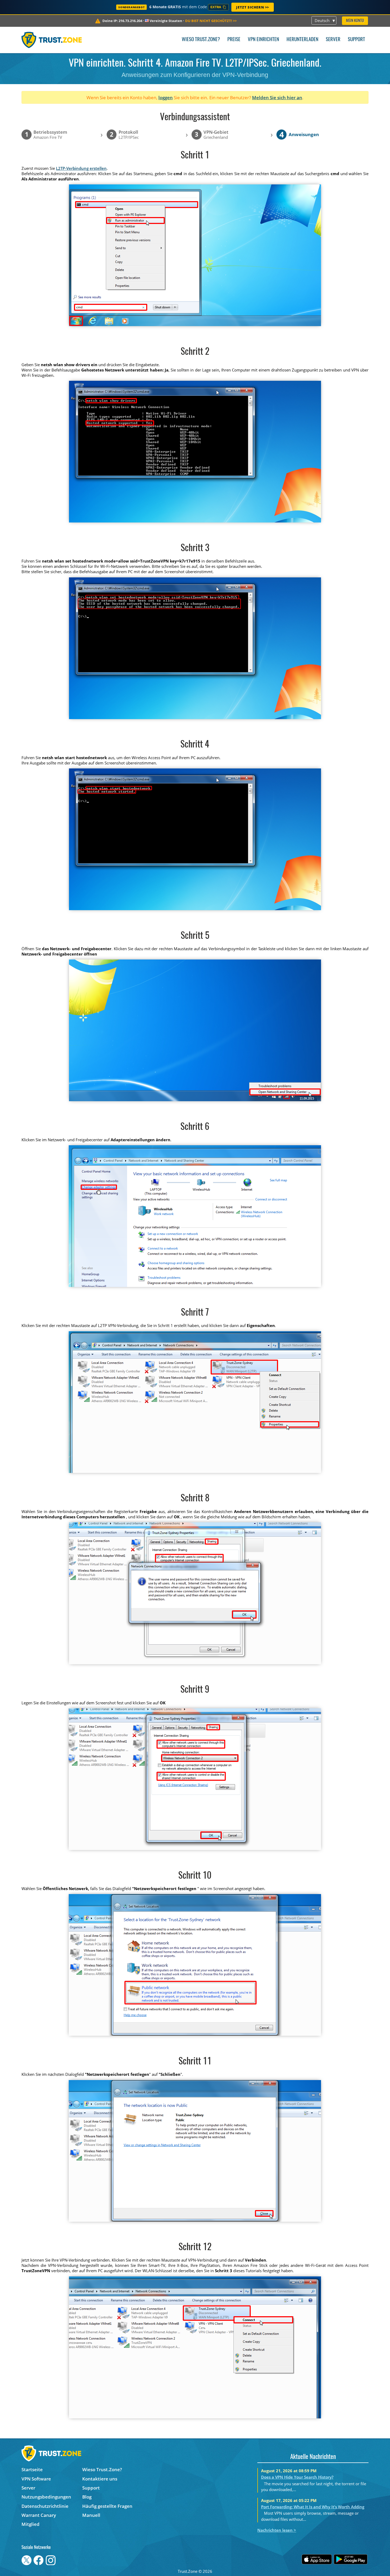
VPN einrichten (263, 40)
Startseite (32, 2469)
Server (333, 40)
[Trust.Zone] (52, 40)
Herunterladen (302, 40)
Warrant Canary (39, 2515)
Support (356, 40)
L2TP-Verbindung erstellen (81, 168)
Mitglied (31, 2524)
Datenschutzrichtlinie (45, 2506)
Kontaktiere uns (100, 2479)
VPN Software (36, 2479)
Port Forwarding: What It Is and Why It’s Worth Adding (313, 2507)
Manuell (91, 2515)
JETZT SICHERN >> (253, 7)
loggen (166, 98)
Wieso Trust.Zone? (201, 40)
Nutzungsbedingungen (46, 2497)
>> (211, 21)
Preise (234, 40)
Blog (87, 2497)
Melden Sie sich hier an (277, 98)
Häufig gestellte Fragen (107, 2506)
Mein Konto (355, 21)
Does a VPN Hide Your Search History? (297, 2477)
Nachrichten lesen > (277, 2530)
